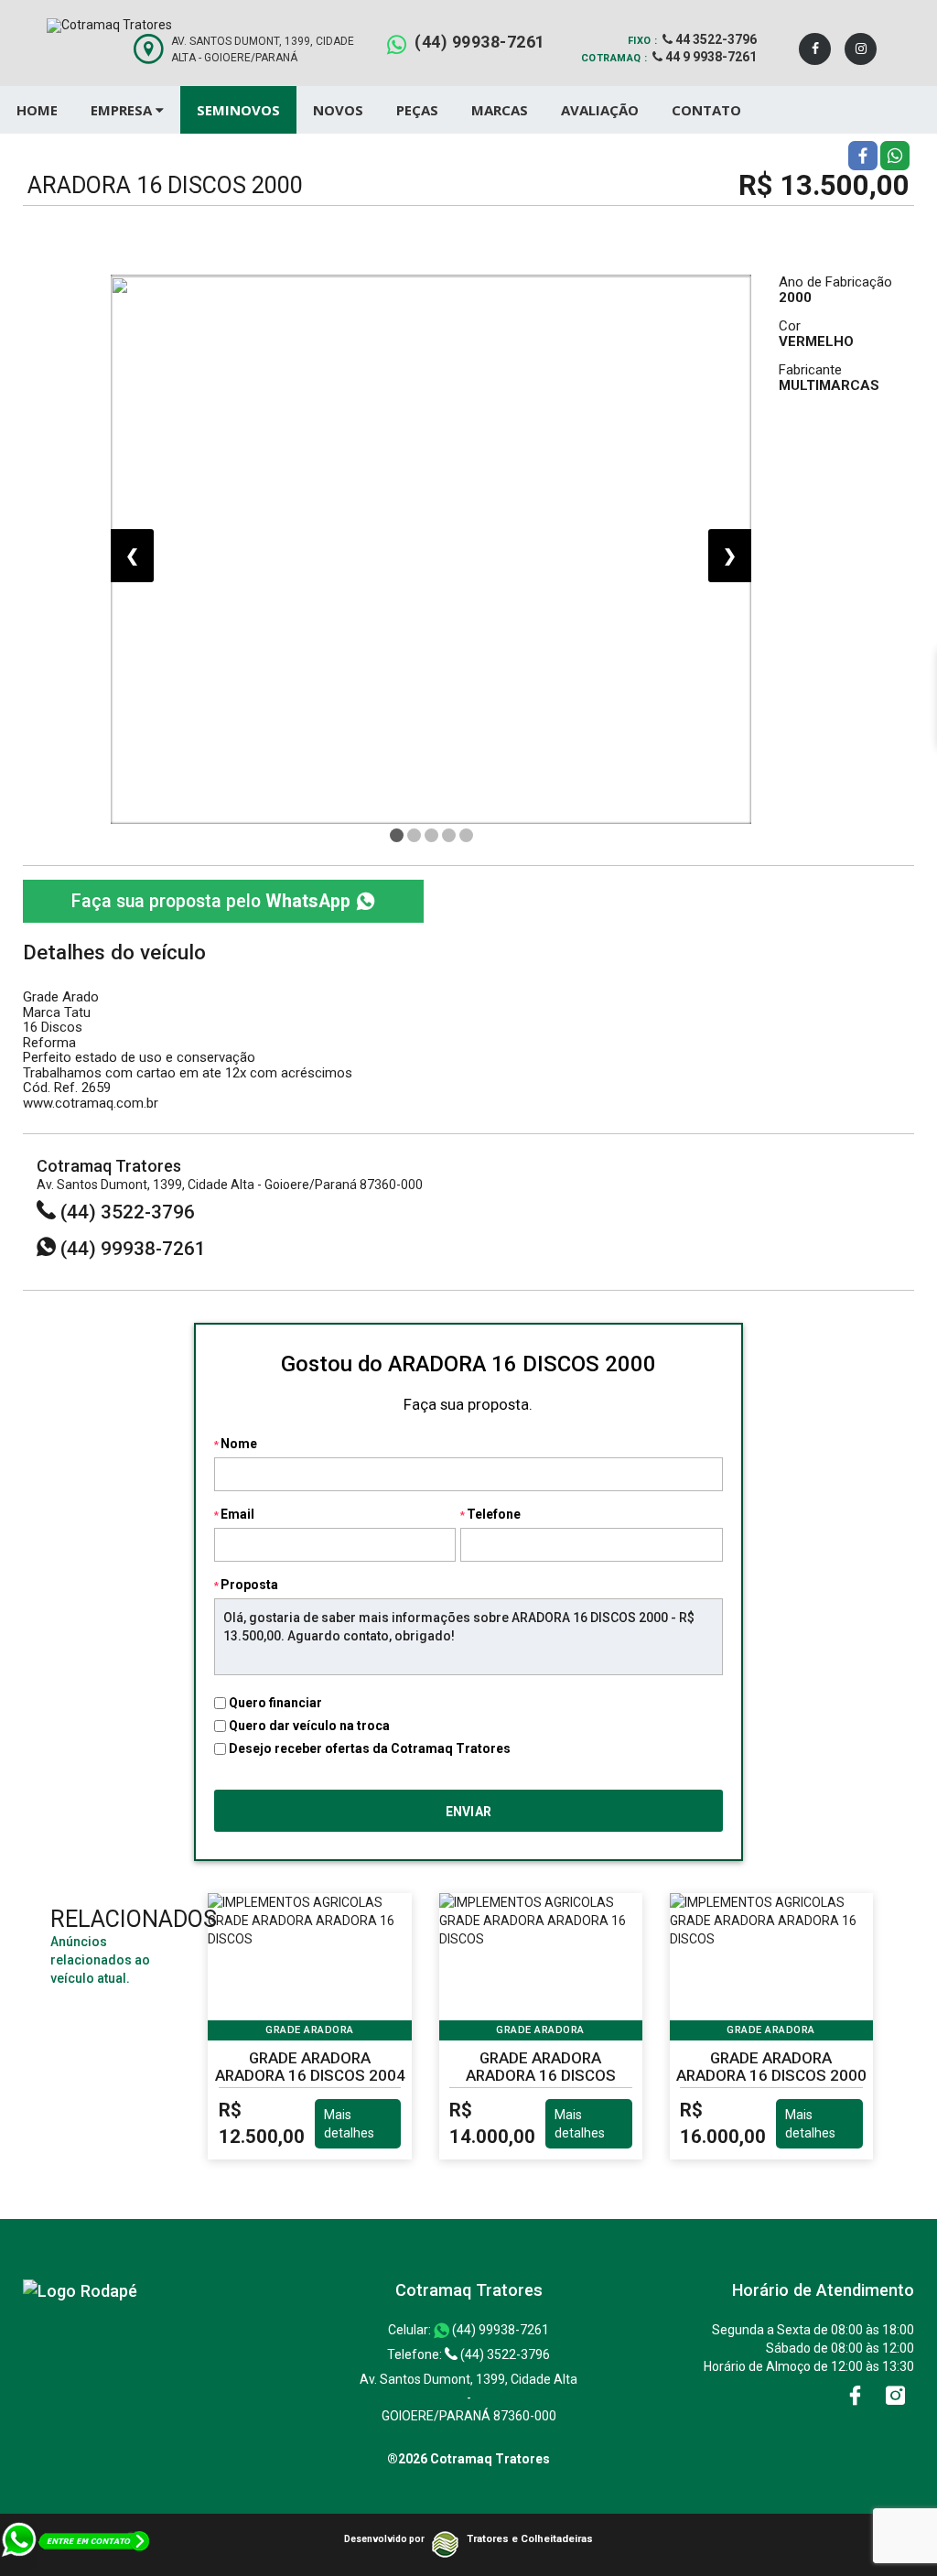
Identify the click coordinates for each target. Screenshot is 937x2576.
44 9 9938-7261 (710, 57)
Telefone (494, 1514)
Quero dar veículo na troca (309, 1726)
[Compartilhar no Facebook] (863, 155)
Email (237, 1514)
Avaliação (600, 110)
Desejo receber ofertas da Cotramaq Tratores (370, 1748)
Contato (706, 110)
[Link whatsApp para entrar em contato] (76, 2548)
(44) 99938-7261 (480, 42)
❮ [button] (132, 555)
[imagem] (431, 549)
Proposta (249, 1585)
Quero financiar (275, 1703)
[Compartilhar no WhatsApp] (895, 155)
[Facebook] (815, 49)
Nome (239, 1444)
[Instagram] (861, 49)
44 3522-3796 (715, 39)
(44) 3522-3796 (125, 1212)
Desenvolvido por (384, 2539)
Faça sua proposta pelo (211, 901)
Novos (338, 110)
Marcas (500, 110)
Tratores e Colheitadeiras (530, 2539)
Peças (417, 110)
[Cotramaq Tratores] (80, 2290)
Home (37, 110)
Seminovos (238, 110)
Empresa (123, 110)
